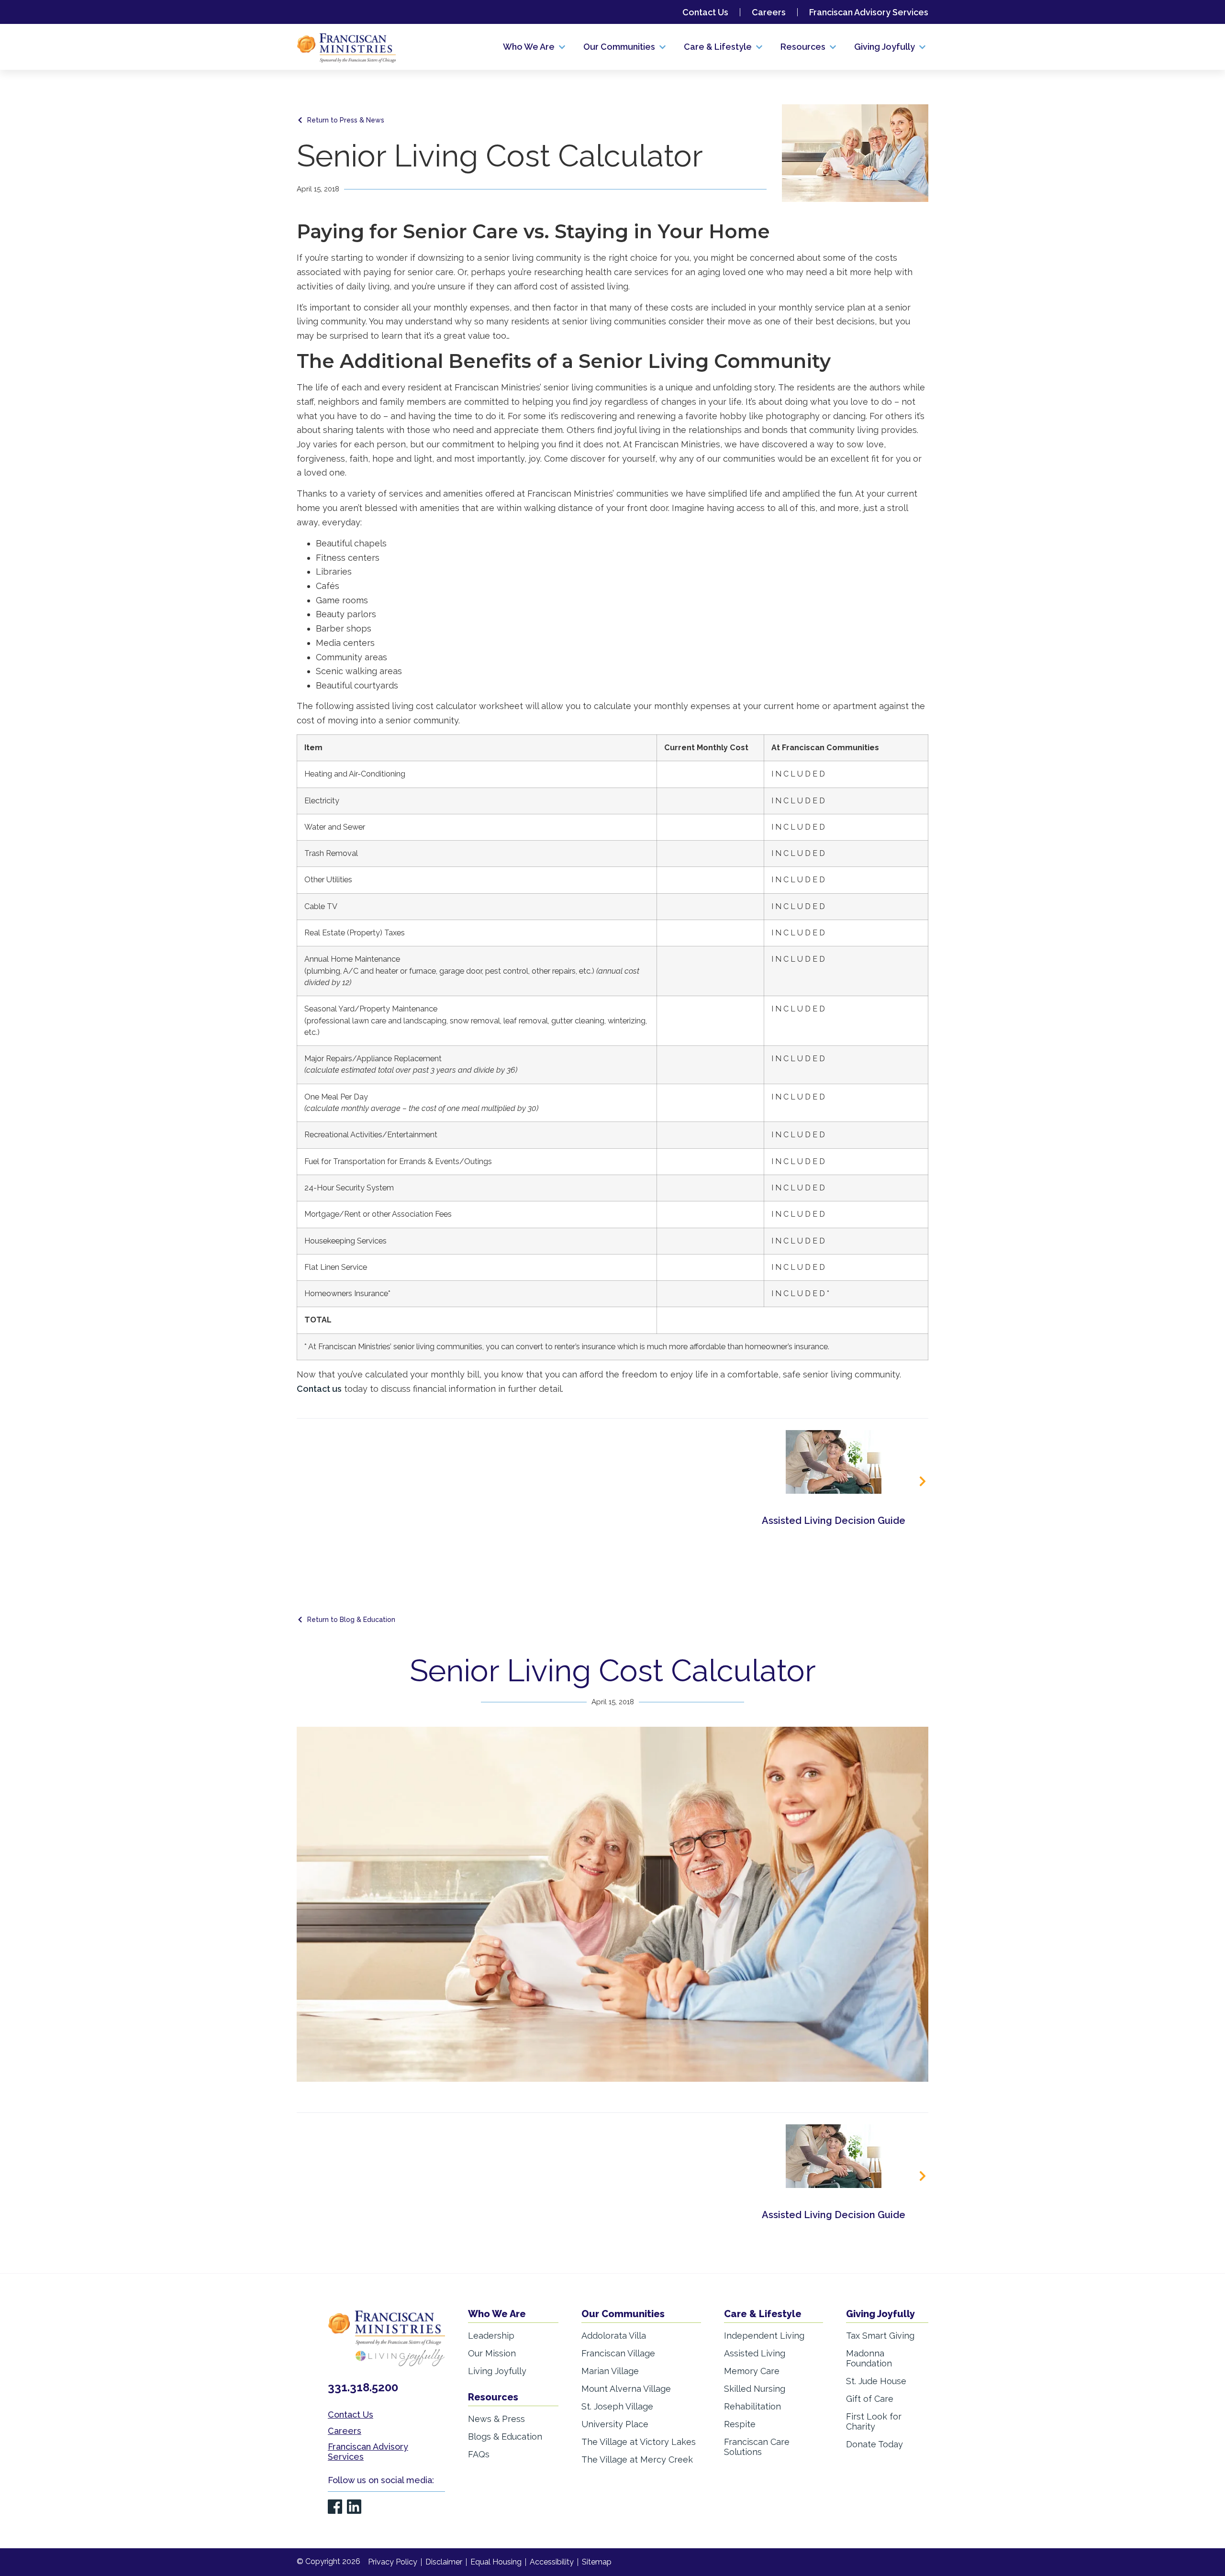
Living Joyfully (497, 2371)
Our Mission (492, 2353)
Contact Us (705, 12)
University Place (615, 2424)
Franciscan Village (618, 2353)
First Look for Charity (874, 2421)
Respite (740, 2424)
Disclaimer (444, 2562)
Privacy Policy (393, 2562)
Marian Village (610, 2371)
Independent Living (764, 2336)
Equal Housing (496, 2562)
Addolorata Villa (614, 2336)
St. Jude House (876, 2381)
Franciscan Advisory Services (869, 12)
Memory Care (752, 2371)
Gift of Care (870, 2399)
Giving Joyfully (880, 2314)
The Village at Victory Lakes (639, 2442)
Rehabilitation (752, 2406)
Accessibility (552, 2562)
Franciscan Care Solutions (757, 2447)
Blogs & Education (505, 2437)
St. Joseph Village (617, 2406)
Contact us (319, 1389)
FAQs (479, 2454)
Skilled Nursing (755, 2389)
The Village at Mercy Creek (637, 2459)
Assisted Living (755, 2353)
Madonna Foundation (869, 2358)
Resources (493, 2397)
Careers (769, 12)
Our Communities (623, 2314)
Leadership (491, 2336)
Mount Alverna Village (626, 2389)
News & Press (496, 2419)
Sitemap (597, 2562)
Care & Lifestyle (763, 2314)
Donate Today (874, 2444)
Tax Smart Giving (880, 2336)
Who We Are (497, 2314)
